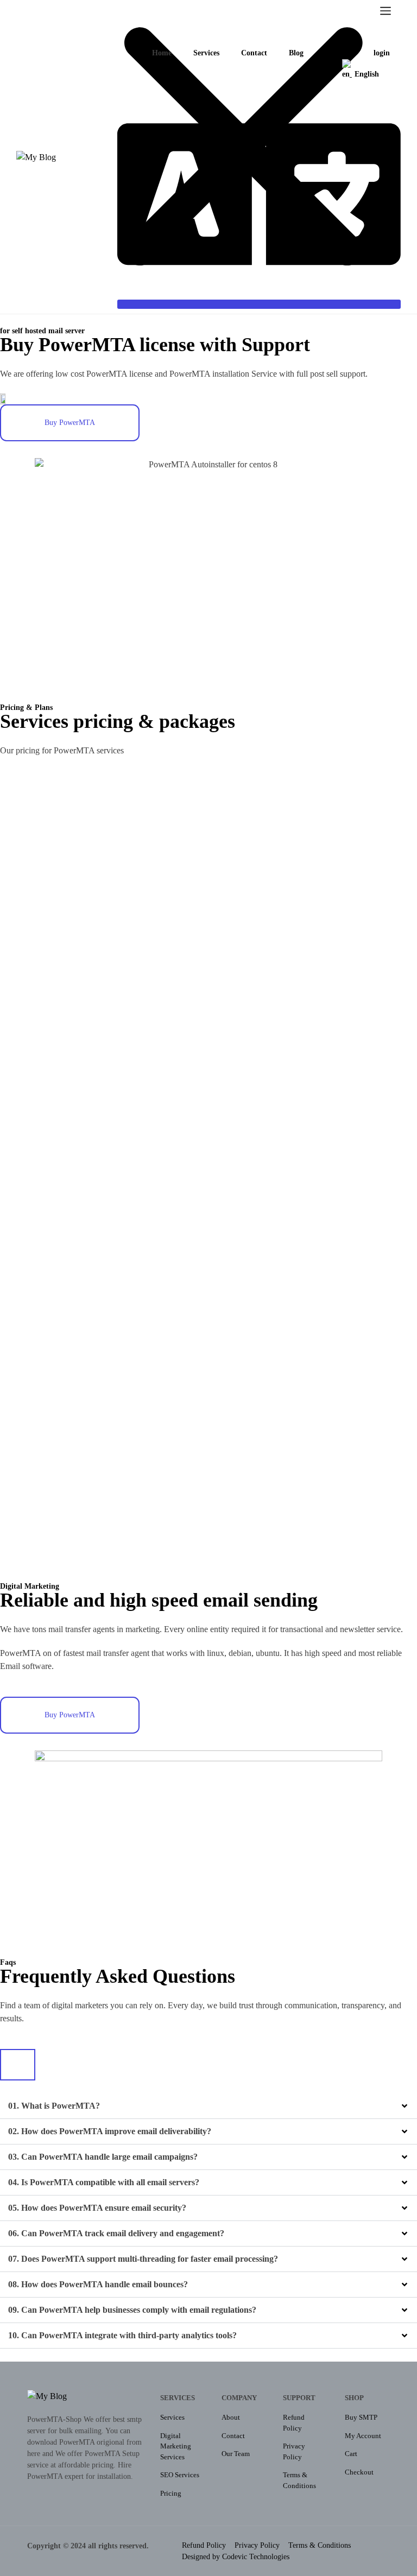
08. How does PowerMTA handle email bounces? (98, 2284)
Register (339, 53)
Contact (254, 53)
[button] (208, 2106)
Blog (296, 53)
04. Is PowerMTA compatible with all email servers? (104, 2182)
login (382, 53)
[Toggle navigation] (386, 14)
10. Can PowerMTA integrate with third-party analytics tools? (122, 2335)
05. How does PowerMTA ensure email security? (97, 2208)
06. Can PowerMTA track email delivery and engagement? (116, 2233)
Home (162, 53)
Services (206, 53)
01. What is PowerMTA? (54, 2106)
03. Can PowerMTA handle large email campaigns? (103, 2157)
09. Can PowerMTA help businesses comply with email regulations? (132, 2310)
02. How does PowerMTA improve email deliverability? (110, 2131)
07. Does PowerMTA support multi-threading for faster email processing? (143, 2259)
